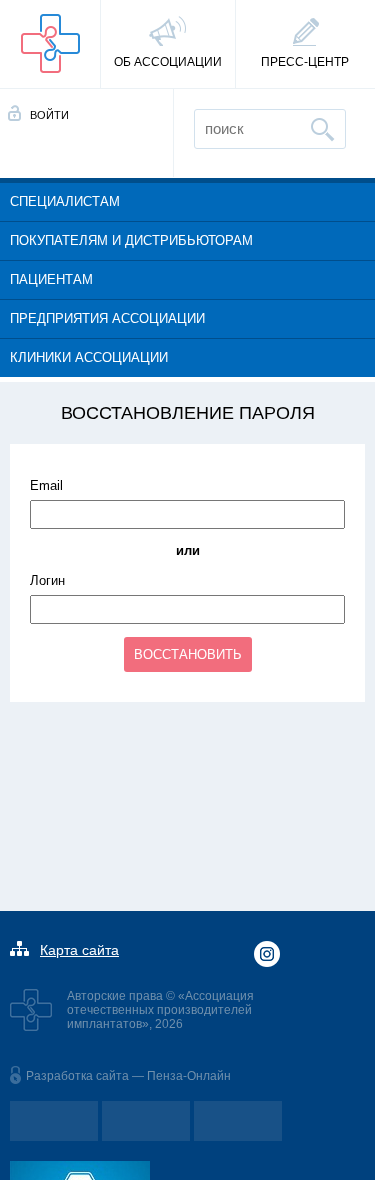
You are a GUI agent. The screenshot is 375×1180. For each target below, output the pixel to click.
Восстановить (188, 654)
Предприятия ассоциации (107, 318)
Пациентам (51, 279)
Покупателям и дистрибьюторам (131, 240)
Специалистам (65, 201)
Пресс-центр (305, 62)
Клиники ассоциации (89, 357)
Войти (49, 115)
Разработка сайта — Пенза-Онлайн (128, 1076)
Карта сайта (79, 950)
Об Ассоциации (168, 62)
